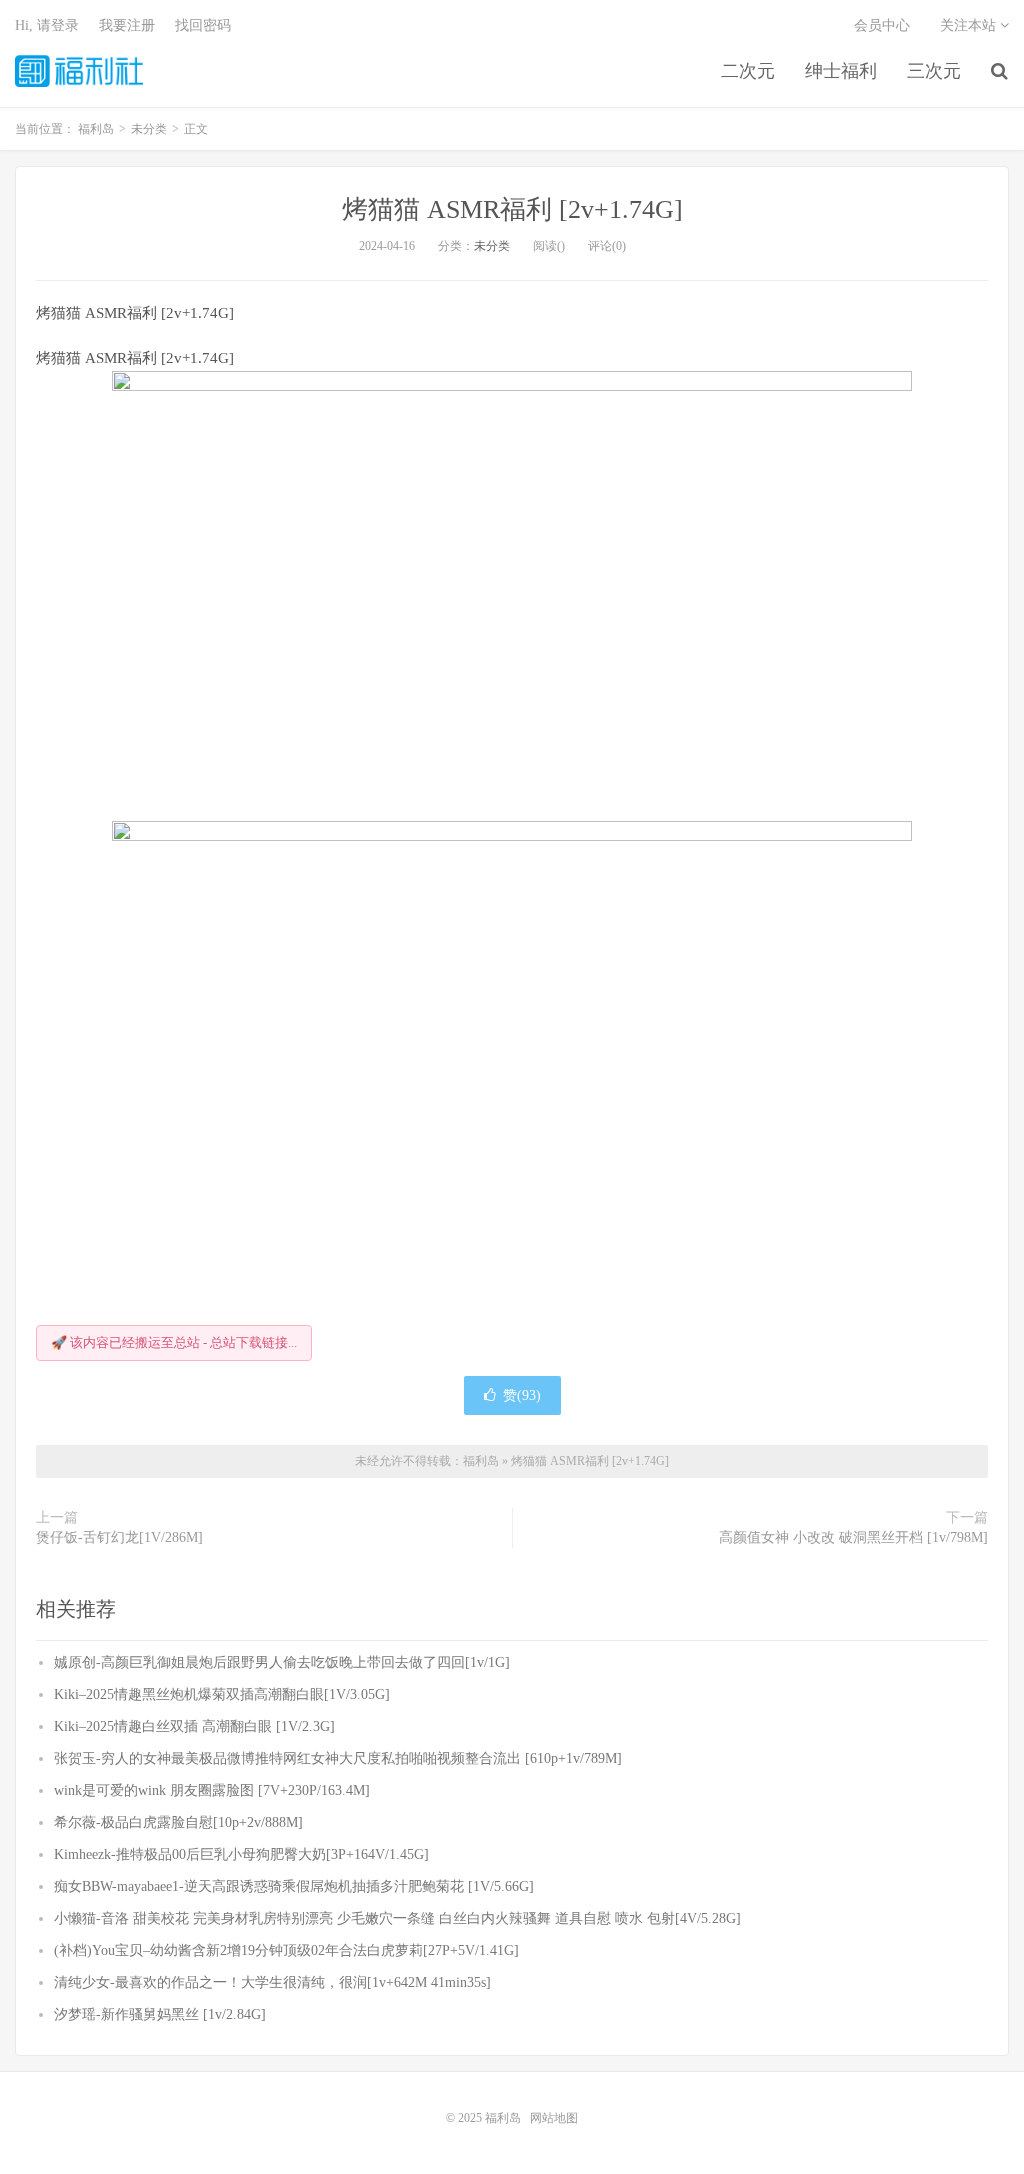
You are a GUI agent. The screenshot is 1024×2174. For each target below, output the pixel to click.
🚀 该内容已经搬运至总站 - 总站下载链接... (174, 1342)
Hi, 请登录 (47, 25)
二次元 (748, 71)
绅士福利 (841, 71)
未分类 (492, 246)
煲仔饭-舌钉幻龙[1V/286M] (119, 1537)
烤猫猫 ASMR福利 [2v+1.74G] (512, 209)
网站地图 (554, 2118)
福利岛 (79, 71)
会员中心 (882, 25)
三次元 (934, 71)
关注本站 (970, 25)
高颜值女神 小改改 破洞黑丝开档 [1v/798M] (853, 1537)
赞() (522, 1395)
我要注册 (127, 25)
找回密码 (203, 25)
